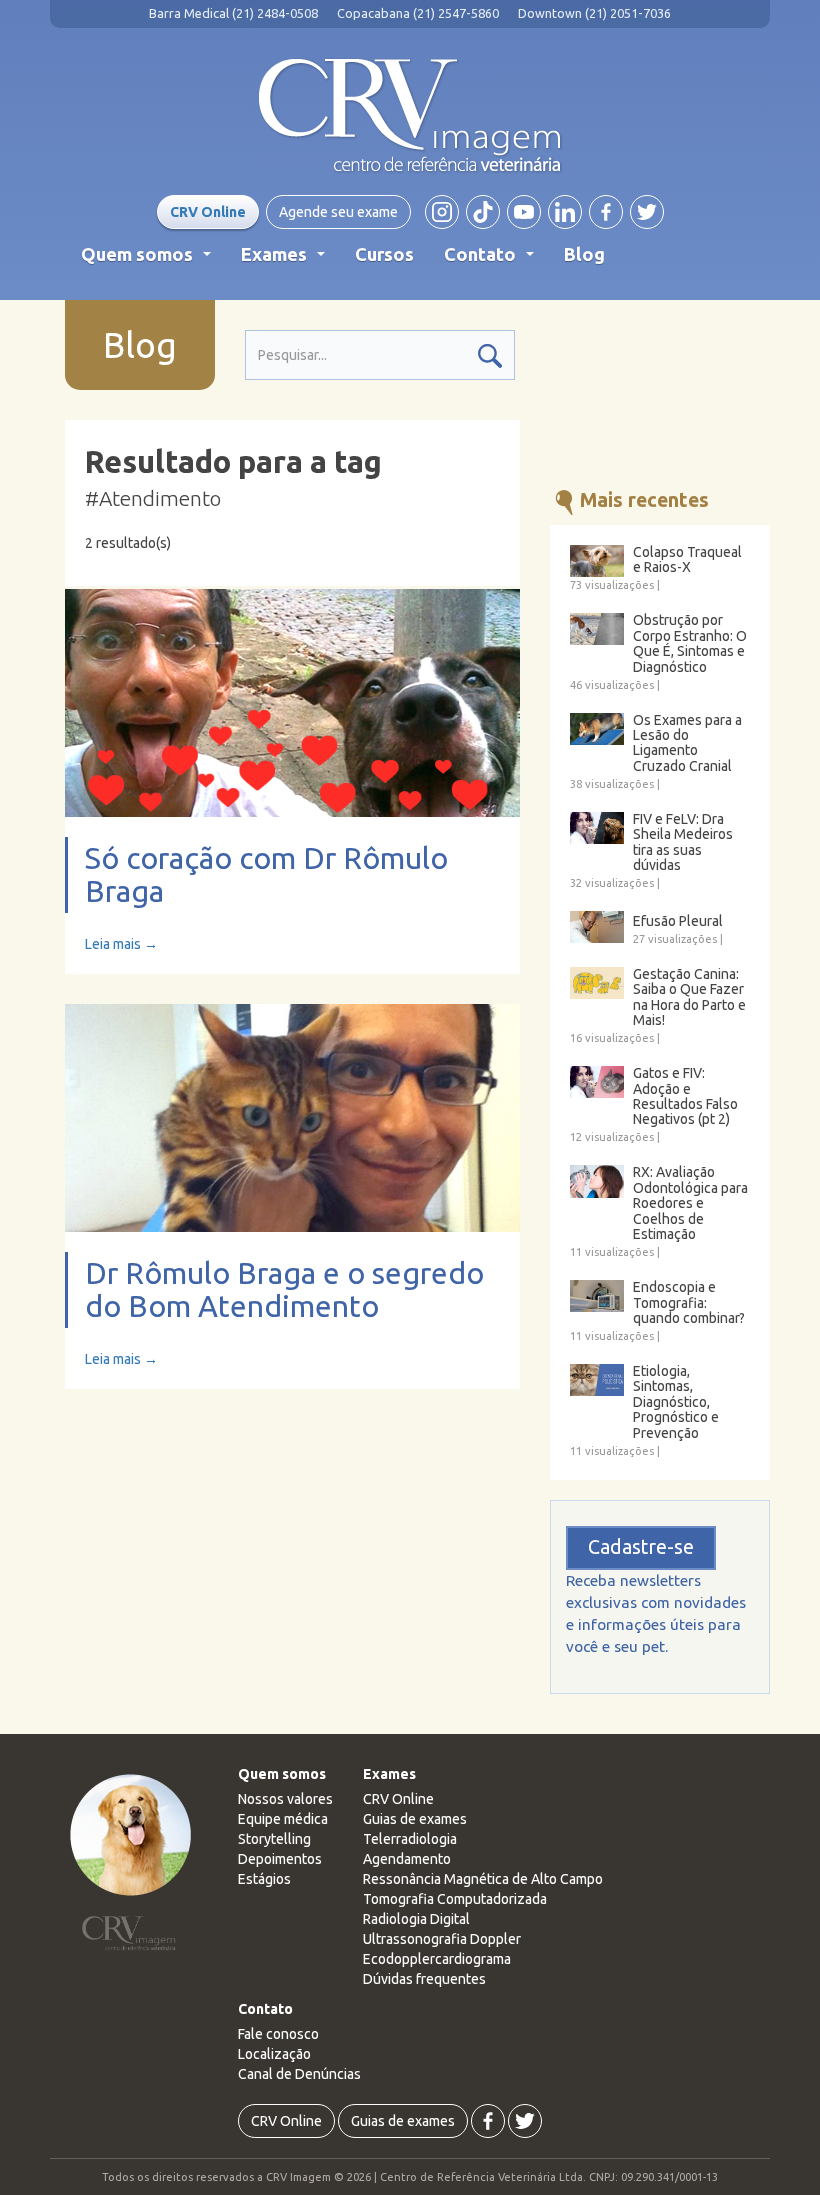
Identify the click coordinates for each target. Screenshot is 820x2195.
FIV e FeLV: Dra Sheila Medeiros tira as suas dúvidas (683, 842)
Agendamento (407, 1859)
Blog (584, 254)
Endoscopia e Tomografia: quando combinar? (689, 1303)
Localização (274, 2054)
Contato (493, 260)
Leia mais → (121, 944)
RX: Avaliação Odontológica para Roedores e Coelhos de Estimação (690, 1203)
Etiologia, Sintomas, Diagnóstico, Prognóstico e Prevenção (676, 1402)
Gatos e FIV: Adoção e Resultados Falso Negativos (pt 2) (685, 1096)
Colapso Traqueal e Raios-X (687, 560)
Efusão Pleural (678, 921)
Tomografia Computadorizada (455, 1899)
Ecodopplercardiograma (437, 1959)
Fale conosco (278, 2034)
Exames (287, 260)
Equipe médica (283, 1819)
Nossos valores (285, 1799)
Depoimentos (280, 1859)
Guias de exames (415, 1819)
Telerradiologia (410, 1839)
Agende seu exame (338, 212)
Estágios (264, 1879)
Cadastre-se (641, 1547)
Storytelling (274, 1839)
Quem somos (150, 260)
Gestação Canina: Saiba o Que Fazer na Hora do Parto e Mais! (689, 997)
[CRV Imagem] (410, 116)
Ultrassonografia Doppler (442, 1939)
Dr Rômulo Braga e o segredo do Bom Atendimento (284, 1289)
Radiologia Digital (416, 1919)
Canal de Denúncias (299, 2074)
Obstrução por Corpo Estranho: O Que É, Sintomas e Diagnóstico (690, 643)
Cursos (384, 254)
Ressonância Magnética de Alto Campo (483, 1879)
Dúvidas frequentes (424, 1979)
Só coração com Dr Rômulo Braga (266, 874)
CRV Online (208, 212)
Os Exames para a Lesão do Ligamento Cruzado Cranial (687, 743)
